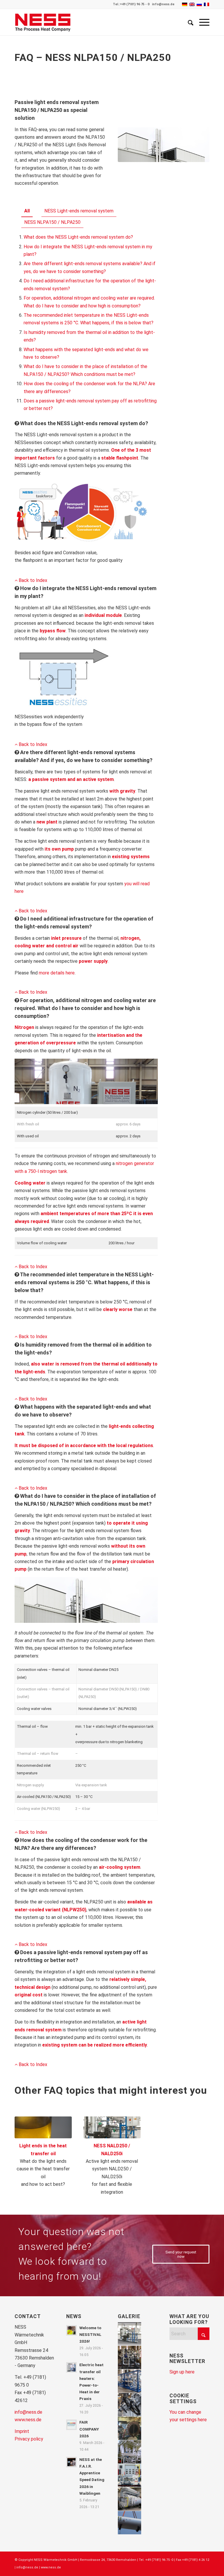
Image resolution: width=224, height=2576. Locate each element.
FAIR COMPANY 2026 (89, 2429)
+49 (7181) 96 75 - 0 (135, 4)
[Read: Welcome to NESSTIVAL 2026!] (71, 2330)
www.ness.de (28, 2420)
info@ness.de (163, 4)
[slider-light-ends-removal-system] (112, 2127)
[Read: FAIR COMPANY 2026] (71, 2425)
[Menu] (201, 22)
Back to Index (32, 580)
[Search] (188, 22)
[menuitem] (188, 22)
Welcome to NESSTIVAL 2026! (90, 2334)
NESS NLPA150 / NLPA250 (52, 222)
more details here (57, 973)
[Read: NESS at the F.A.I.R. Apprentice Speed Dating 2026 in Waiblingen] (71, 2462)
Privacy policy (29, 2439)
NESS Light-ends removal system (79, 211)
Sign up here (182, 2372)
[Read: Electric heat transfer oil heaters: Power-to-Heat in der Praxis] (71, 2367)
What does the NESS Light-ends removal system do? (78, 237)
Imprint (22, 2431)
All (27, 211)
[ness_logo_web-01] (45, 22)
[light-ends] (43, 2127)
